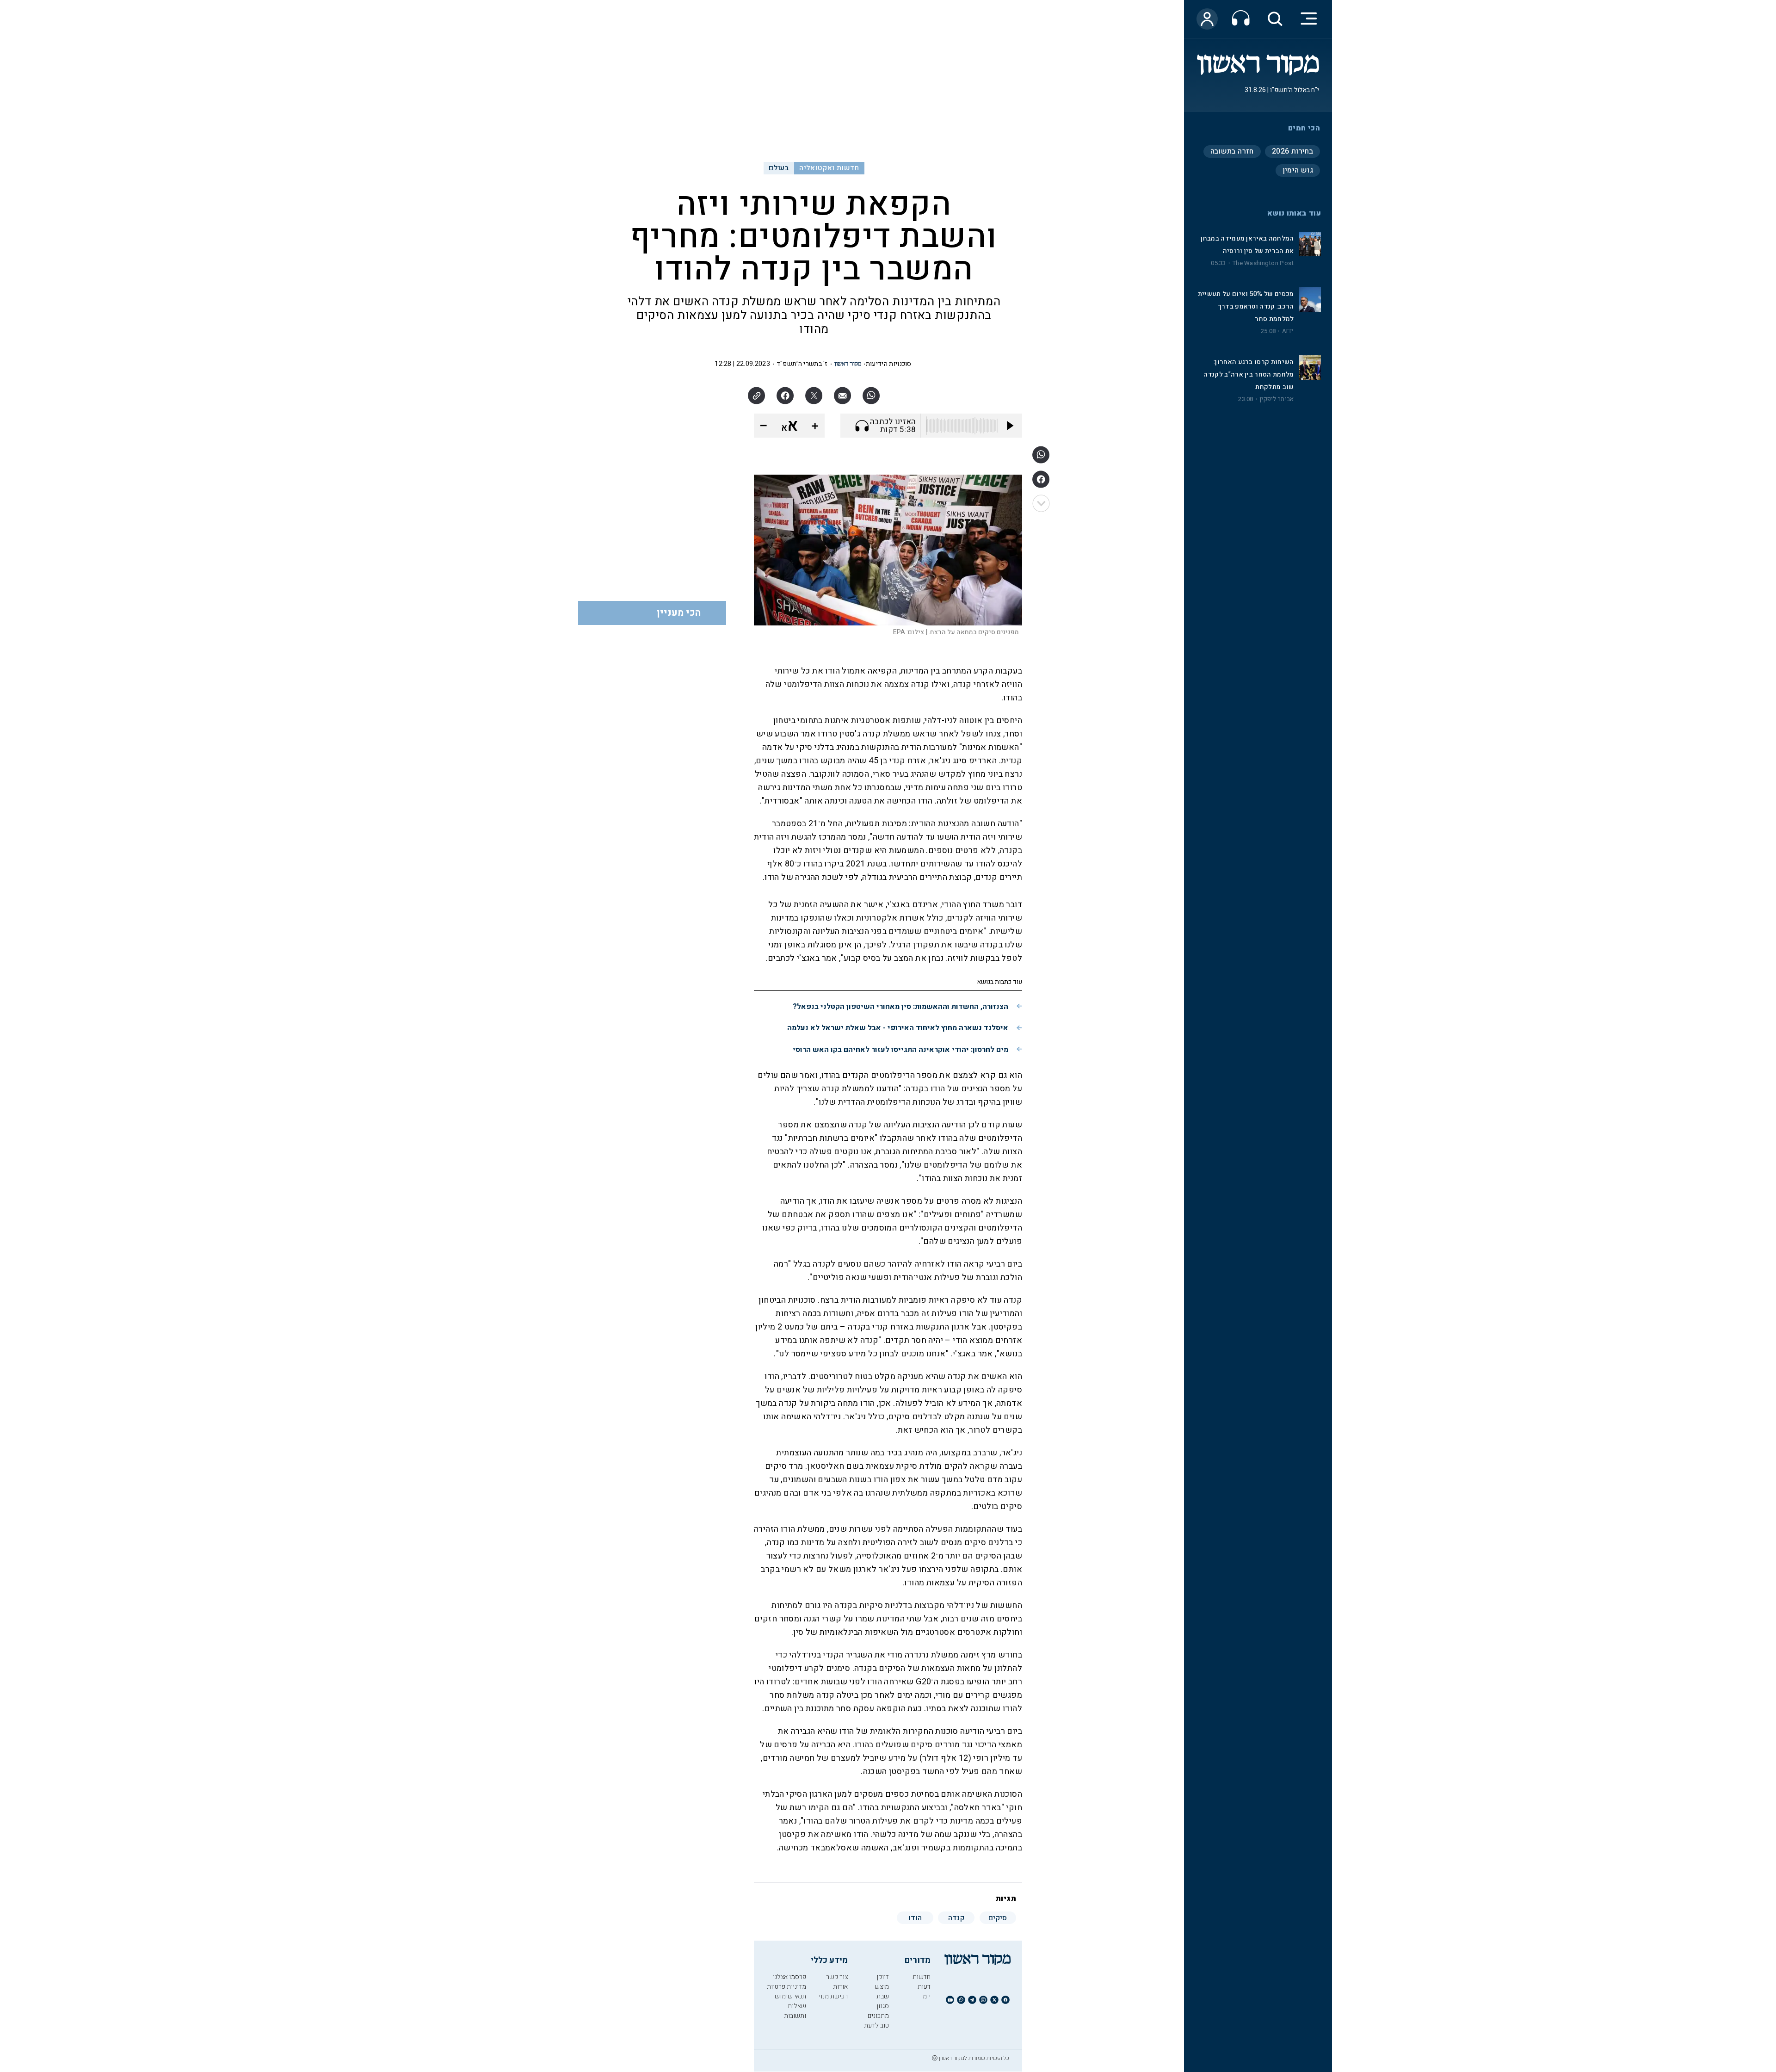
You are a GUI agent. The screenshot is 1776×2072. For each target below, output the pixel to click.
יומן (926, 1996)
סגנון (883, 2006)
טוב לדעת (876, 2026)
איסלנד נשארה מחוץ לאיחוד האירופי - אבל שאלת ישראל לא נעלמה (898, 1028)
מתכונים (878, 2016)
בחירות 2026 (1292, 151)
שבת (883, 1996)
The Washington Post (1263, 263)
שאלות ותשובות (795, 2011)
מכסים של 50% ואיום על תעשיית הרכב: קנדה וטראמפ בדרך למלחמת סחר (1246, 306)
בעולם (779, 168)
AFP (1288, 331)
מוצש (882, 1987)
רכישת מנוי (833, 1996)
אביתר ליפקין (1276, 399)
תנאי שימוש (790, 1996)
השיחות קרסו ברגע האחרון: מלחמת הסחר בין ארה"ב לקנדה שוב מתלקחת (1249, 374)
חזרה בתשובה (1232, 151)
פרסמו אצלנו (789, 1977)
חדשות (922, 1977)
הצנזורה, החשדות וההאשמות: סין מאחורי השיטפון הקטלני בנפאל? (900, 1007)
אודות (840, 1987)
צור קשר (837, 1977)
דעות (924, 1987)
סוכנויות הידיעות (889, 364)
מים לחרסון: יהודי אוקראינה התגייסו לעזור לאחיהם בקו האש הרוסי (900, 1050)
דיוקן (883, 1977)
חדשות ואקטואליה (829, 168)
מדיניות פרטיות (786, 1987)
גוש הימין (1298, 170)
